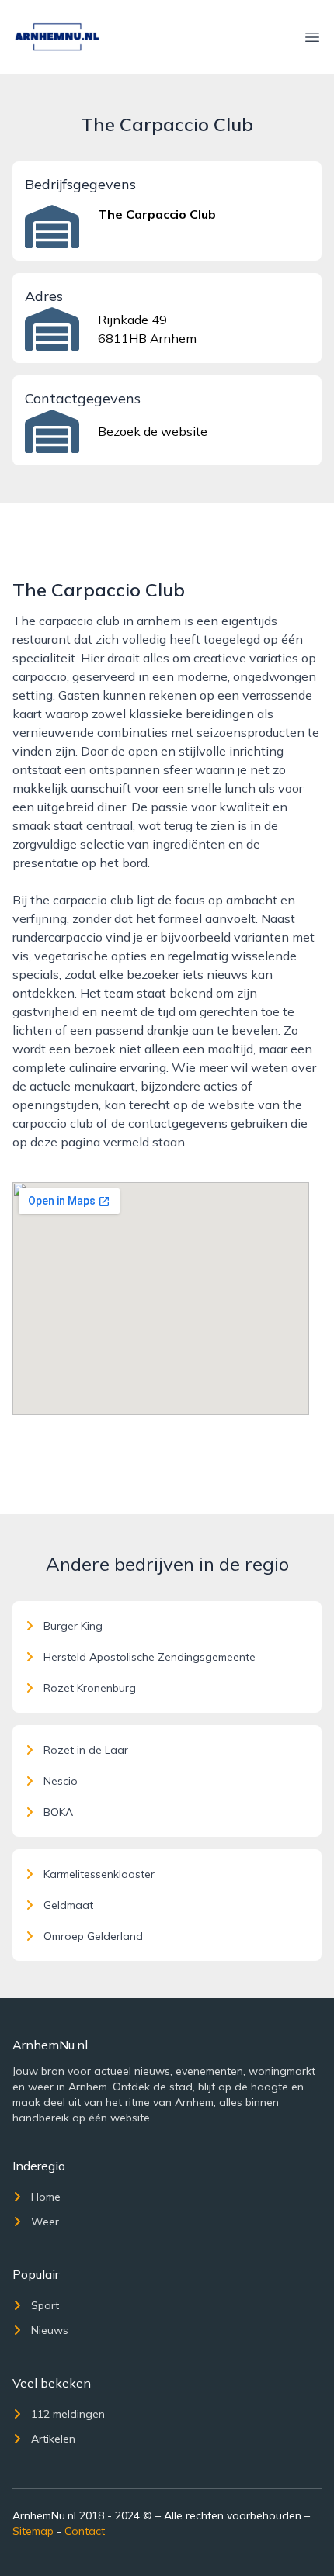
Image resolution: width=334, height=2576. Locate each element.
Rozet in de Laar (86, 1750)
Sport (45, 2305)
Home (46, 2197)
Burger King (73, 1626)
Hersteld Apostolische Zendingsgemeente (150, 1657)
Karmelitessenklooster (99, 1874)
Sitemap (33, 2531)
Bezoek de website (153, 431)
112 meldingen (68, 2414)
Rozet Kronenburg (90, 1688)
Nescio (61, 1781)
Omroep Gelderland (93, 1936)
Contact (85, 2531)
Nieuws (50, 2330)
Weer (45, 2222)
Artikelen (53, 2439)
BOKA (58, 1812)
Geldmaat (68, 1905)
